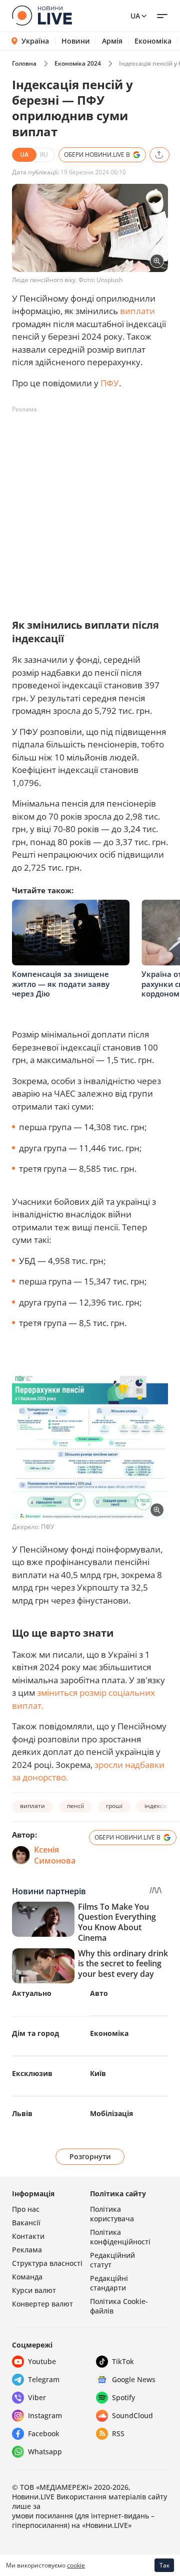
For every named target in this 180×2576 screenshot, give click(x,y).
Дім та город (35, 2033)
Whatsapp (45, 2452)
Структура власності (47, 2263)
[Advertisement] (90, 507)
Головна (24, 63)
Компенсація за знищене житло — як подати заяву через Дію (61, 984)
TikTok (123, 2361)
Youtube (42, 2361)
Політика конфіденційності (120, 2237)
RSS (118, 2433)
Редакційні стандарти (109, 2283)
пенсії (75, 1806)
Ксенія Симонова (55, 1855)
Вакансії (26, 2223)
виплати (137, 311)
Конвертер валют (42, 2304)
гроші (114, 1806)
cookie (76, 2565)
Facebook (44, 2433)
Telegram (44, 2379)
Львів (22, 2113)
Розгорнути (90, 2156)
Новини (76, 41)
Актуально (32, 1993)
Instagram (45, 2415)
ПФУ (110, 383)
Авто (99, 1993)
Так (164, 2565)
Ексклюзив (32, 2073)
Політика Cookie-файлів (119, 2306)
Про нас (26, 2209)
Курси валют (34, 2290)
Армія (112, 41)
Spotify (123, 2397)
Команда (27, 2277)
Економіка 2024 (78, 63)
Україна (35, 41)
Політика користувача (112, 2214)
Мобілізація (111, 2113)
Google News (134, 2379)
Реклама (27, 2250)
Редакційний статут (112, 2260)
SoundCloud (132, 2415)
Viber (37, 2397)
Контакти (28, 2236)
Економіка (153, 41)
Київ (98, 2073)
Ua (135, 16)
